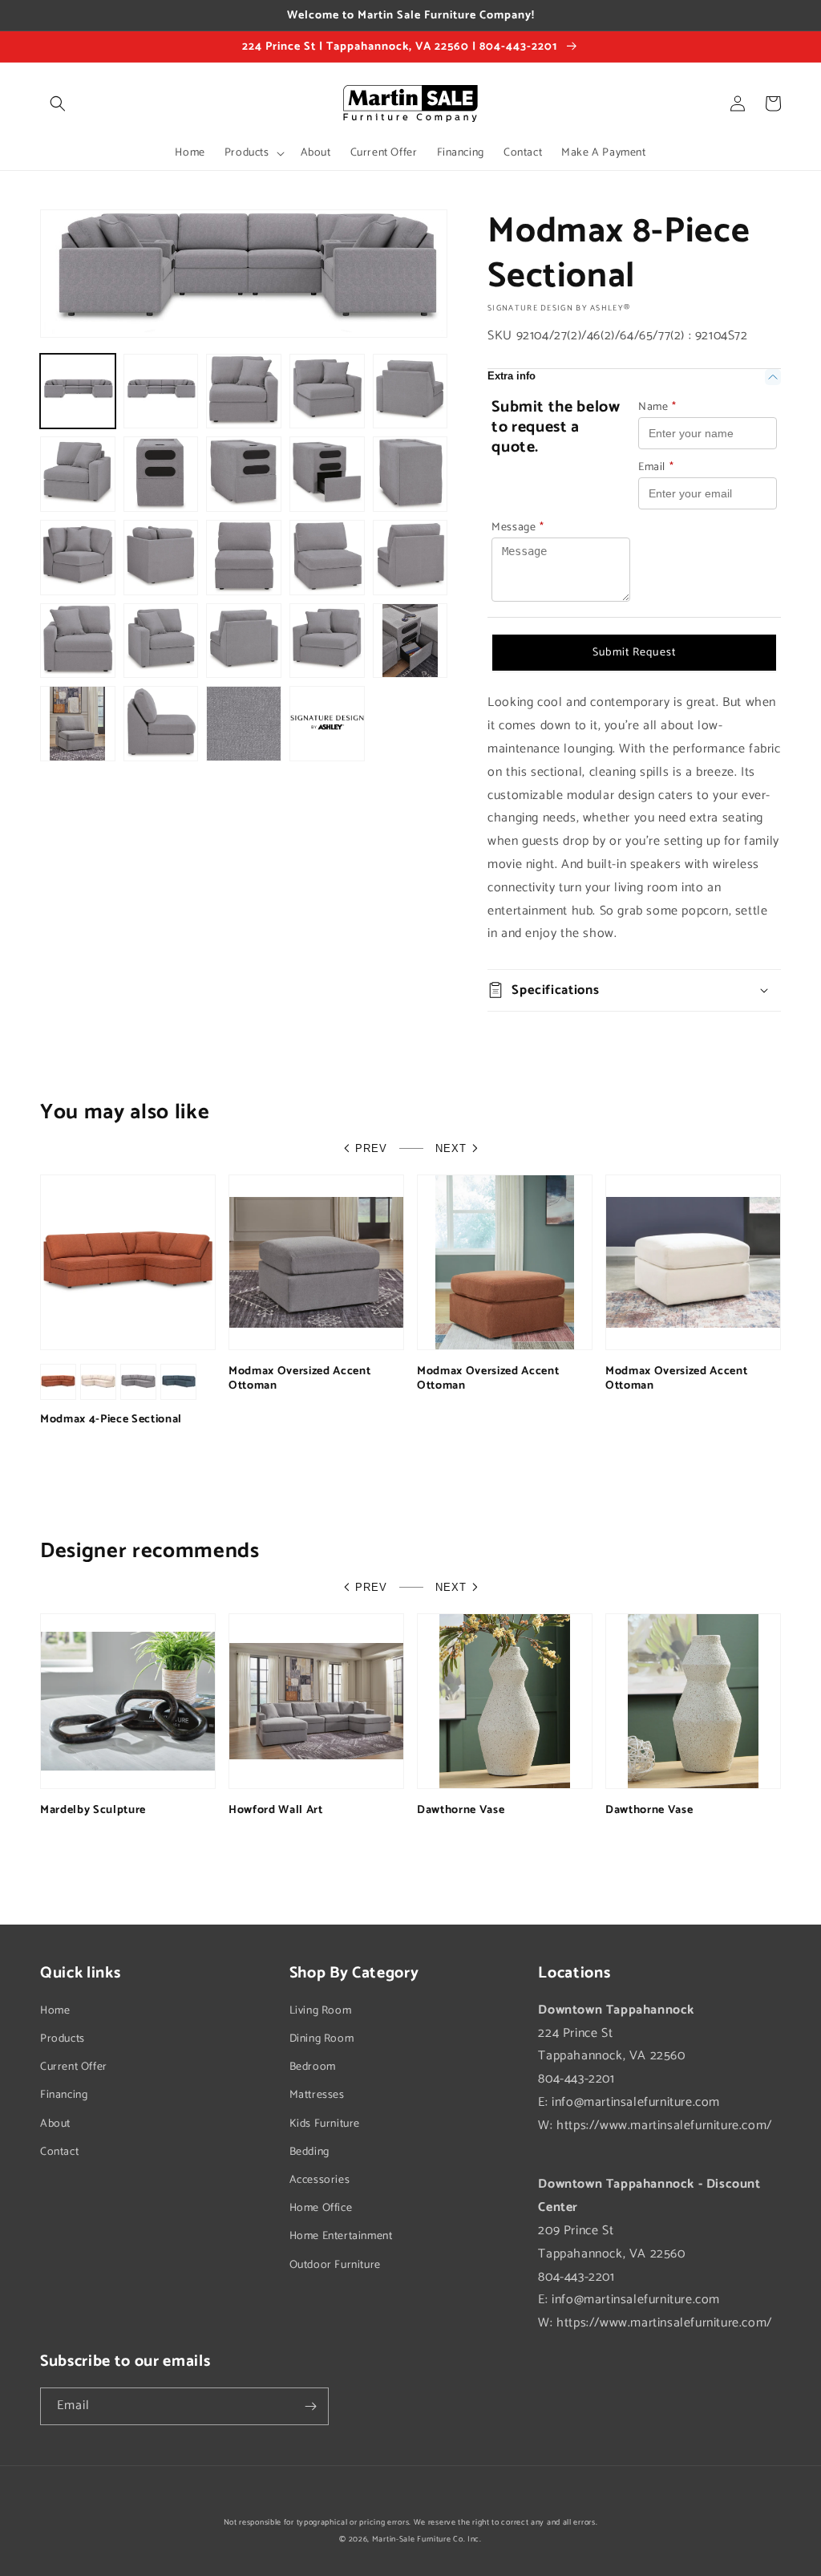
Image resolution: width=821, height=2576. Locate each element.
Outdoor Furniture (335, 2265)
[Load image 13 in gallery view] (244, 558)
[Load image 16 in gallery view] (78, 641)
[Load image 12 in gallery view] (161, 558)
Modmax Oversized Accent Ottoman (299, 1378)
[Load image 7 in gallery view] (161, 474)
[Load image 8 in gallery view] (244, 474)
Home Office (321, 2208)
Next (451, 1148)
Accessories (320, 2180)
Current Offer (74, 2067)
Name (657, 407)
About (55, 2124)
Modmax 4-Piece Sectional (111, 1419)
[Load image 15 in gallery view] (410, 558)
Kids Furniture (325, 2124)
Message (518, 527)
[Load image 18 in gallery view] (244, 641)
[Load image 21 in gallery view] (78, 724)
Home (55, 2011)
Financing (64, 2095)
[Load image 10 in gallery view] (410, 474)
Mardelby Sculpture (93, 1810)
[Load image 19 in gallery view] (327, 641)
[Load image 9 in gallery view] (327, 474)
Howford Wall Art (276, 1810)
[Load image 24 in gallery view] (327, 724)
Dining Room (322, 2039)
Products (63, 2039)
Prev (371, 1148)
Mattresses (317, 2095)
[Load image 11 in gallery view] (78, 558)
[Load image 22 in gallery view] (161, 724)
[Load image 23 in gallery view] (244, 724)
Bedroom (313, 2067)
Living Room (321, 2011)
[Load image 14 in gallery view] (327, 558)
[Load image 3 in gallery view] (244, 391)
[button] (58, 103)
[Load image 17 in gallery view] (161, 641)
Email (656, 467)
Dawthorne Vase (461, 1810)
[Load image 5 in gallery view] (410, 391)
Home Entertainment (341, 2236)
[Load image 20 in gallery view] (410, 641)
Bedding (309, 2152)
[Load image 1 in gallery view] (78, 391)
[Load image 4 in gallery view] (327, 391)
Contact (59, 2152)
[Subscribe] (310, 2406)
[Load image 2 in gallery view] (161, 391)
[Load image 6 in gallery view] (78, 474)
